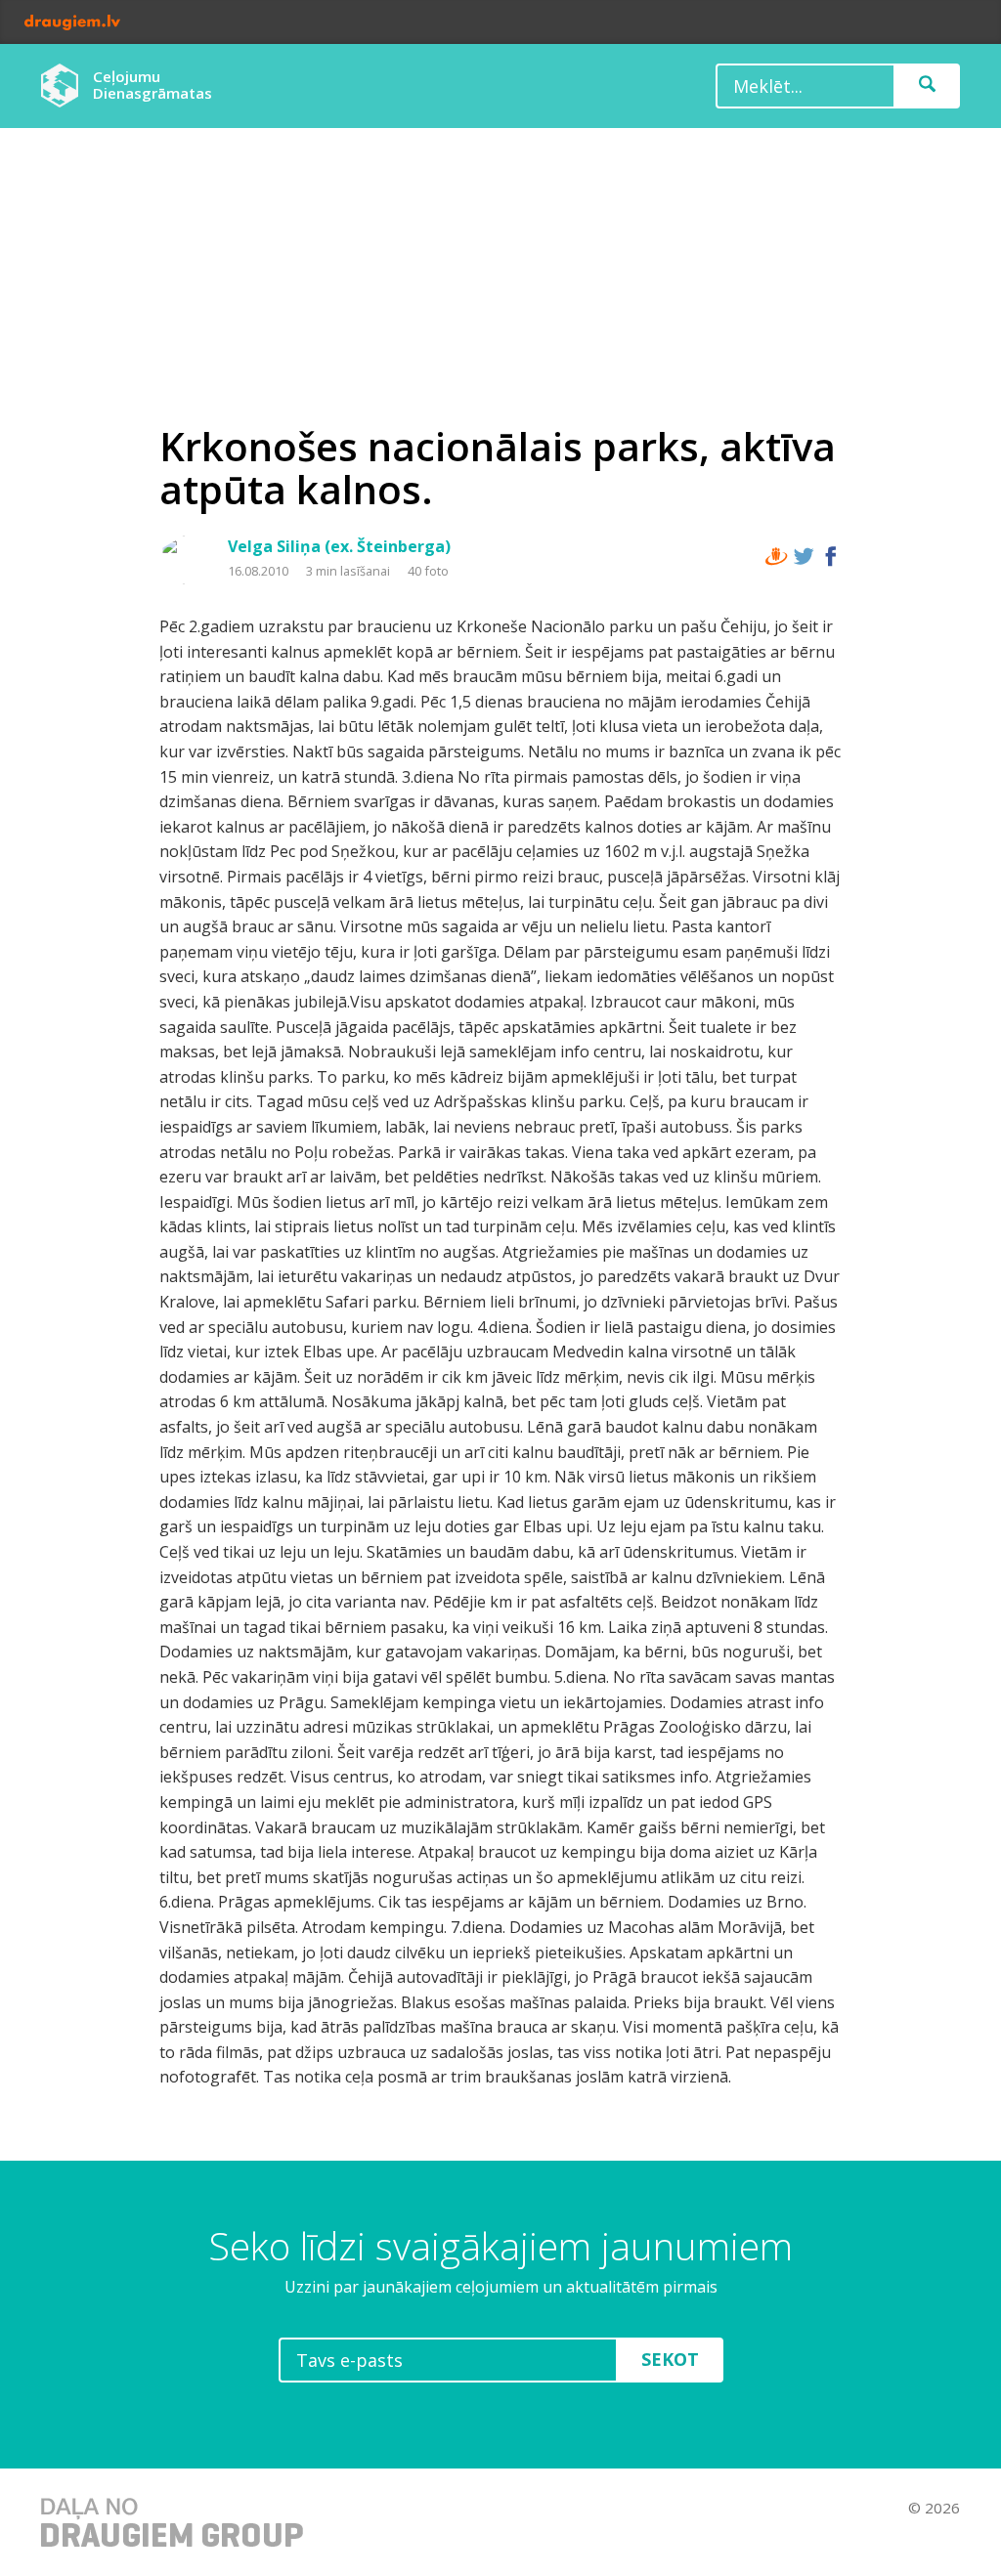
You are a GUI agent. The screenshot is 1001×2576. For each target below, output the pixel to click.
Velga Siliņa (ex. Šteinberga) (339, 546)
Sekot (670, 2359)
